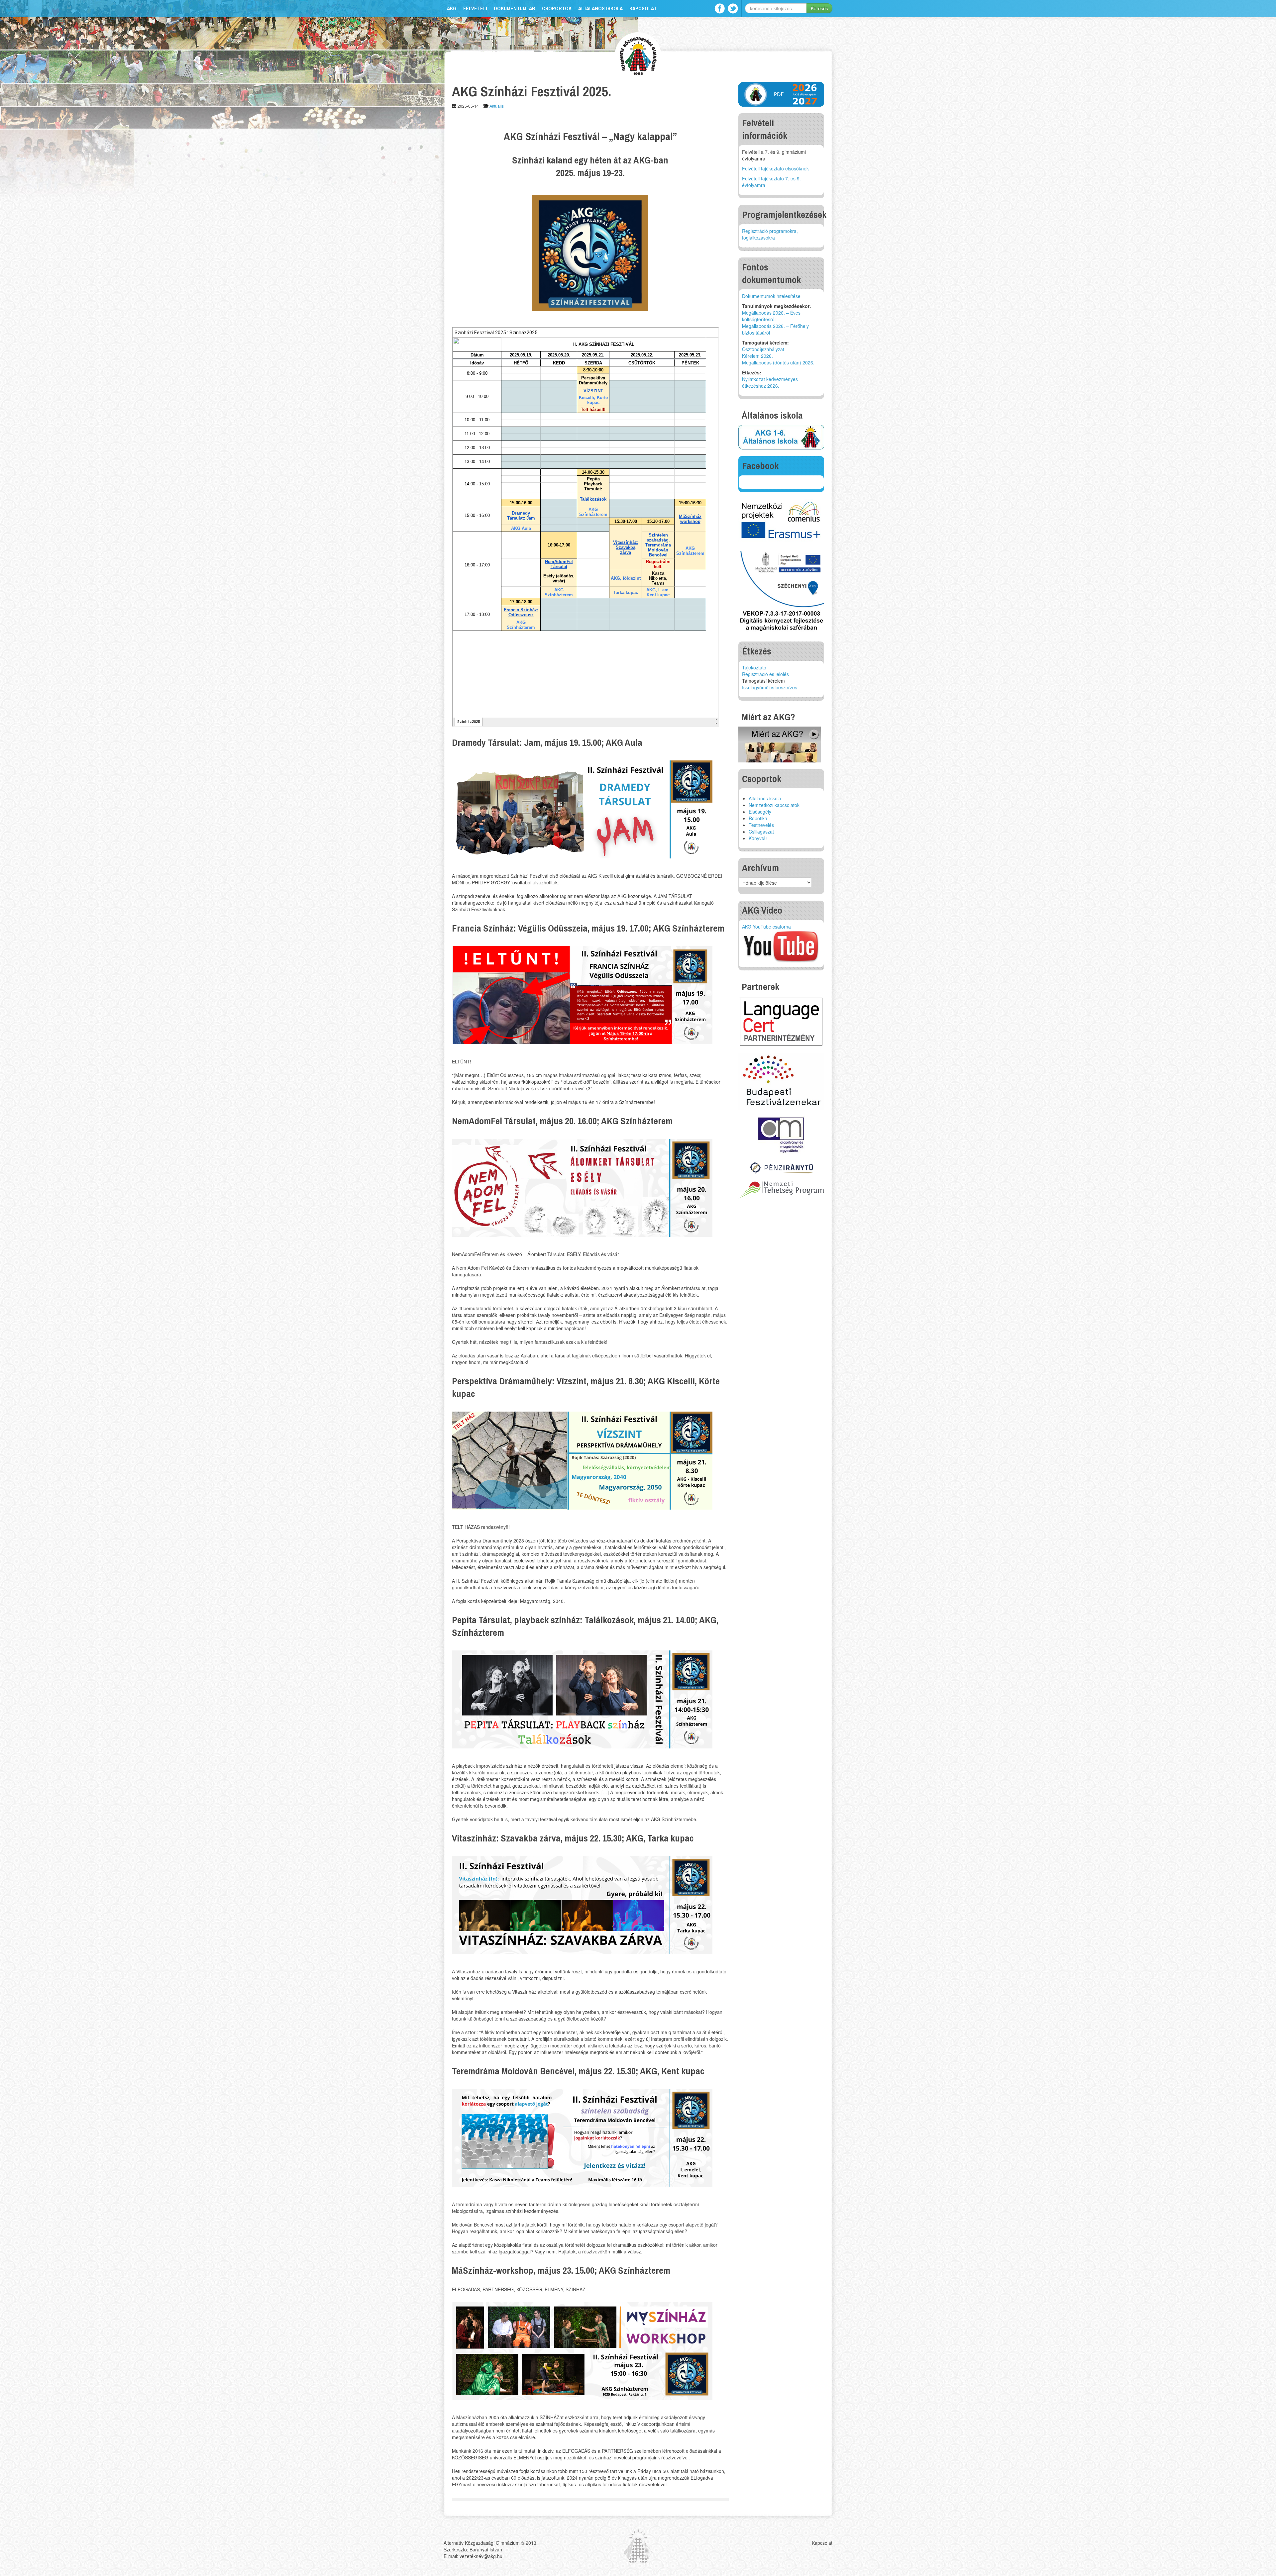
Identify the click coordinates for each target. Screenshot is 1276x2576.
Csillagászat (761, 832)
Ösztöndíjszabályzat (763, 349)
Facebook (720, 8)
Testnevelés (761, 825)
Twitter (733, 8)
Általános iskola (600, 8)
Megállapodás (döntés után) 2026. (778, 362)
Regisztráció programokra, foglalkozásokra (770, 234)
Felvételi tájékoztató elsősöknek (775, 168)
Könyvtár (758, 838)
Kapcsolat (643, 8)
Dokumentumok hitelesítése (771, 296)
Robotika (758, 818)
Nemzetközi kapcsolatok (774, 805)
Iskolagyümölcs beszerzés (770, 687)
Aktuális (497, 106)
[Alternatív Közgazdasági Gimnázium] (638, 55)
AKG (452, 8)
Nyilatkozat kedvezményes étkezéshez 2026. (770, 382)
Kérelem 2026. (757, 356)
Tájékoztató (754, 667)
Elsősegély (760, 812)
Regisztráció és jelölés (765, 674)
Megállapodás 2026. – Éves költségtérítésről (771, 316)
